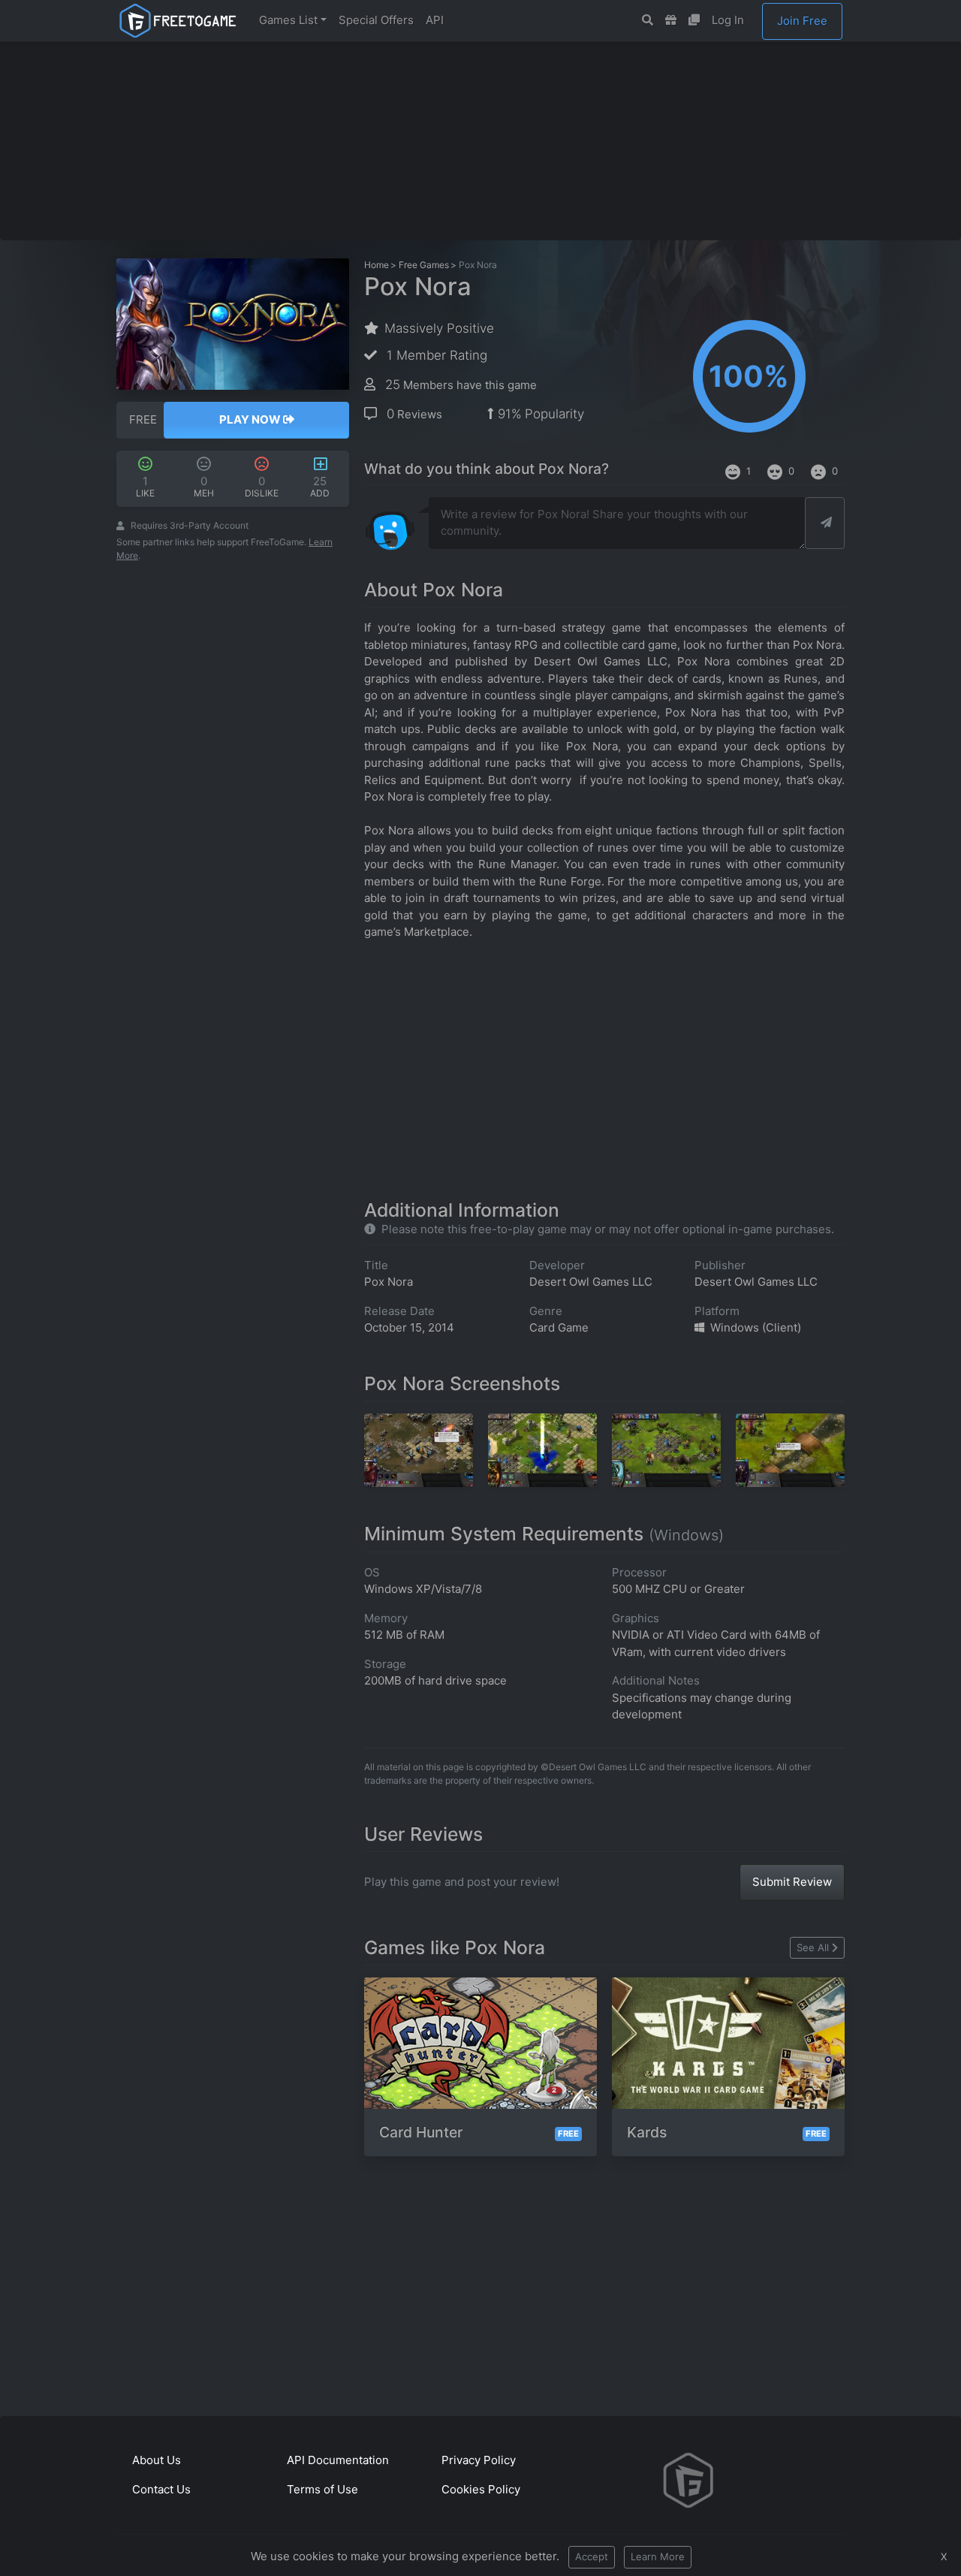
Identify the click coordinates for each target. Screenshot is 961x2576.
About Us (157, 2460)
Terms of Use (322, 2489)
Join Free (802, 21)
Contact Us (161, 2489)
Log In (728, 20)
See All (813, 1947)
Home (377, 265)
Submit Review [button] (792, 1882)
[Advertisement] (480, 140)
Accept (592, 2556)
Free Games (424, 265)
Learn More (658, 2556)
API (435, 20)
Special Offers (376, 20)
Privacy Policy (479, 2460)
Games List (288, 20)
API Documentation (338, 2460)
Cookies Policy (481, 2489)
